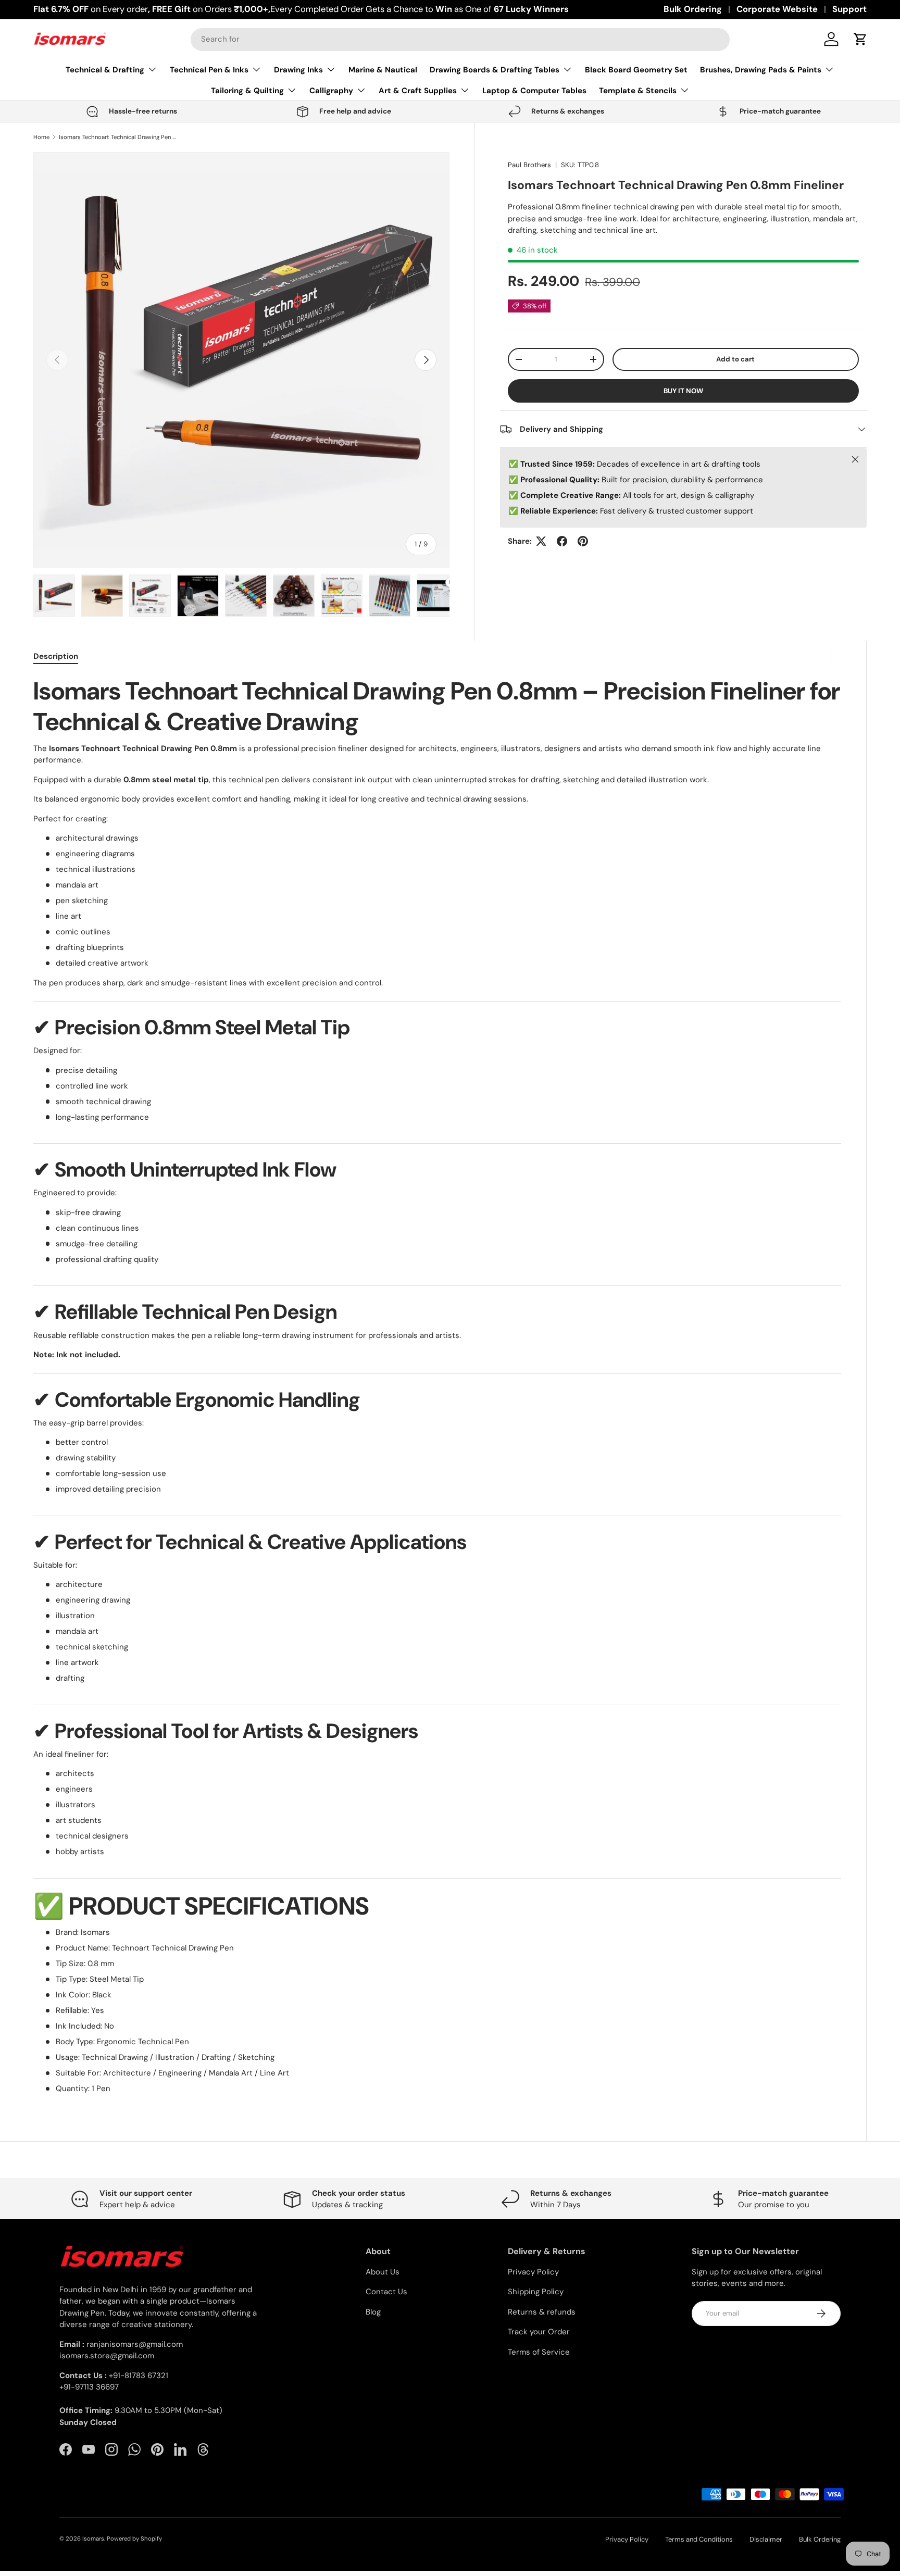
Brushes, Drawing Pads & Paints (761, 70)
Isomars (93, 2539)
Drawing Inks (298, 70)
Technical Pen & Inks (209, 70)
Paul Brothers (529, 165)
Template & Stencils (638, 91)
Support (849, 9)
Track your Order (539, 2332)
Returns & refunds (542, 2312)
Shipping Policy (536, 2292)
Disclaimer (766, 2539)
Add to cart (735, 359)
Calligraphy (331, 91)
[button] (860, 39)
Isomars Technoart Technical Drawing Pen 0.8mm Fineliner (117, 137)
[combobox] (460, 39)
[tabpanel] (437, 1385)
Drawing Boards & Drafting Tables (495, 70)
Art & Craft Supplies (418, 91)
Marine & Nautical (383, 70)
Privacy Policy (533, 2272)
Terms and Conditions (699, 2539)
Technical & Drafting (105, 70)
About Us (383, 2272)
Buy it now (683, 391)
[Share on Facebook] (562, 541)
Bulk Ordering (693, 9)
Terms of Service (539, 2352)
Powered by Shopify (134, 2539)
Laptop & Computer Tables (534, 91)
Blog (373, 2312)
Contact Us (386, 2292)
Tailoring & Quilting (247, 91)
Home (41, 137)
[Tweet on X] (541, 541)
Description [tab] (56, 656)
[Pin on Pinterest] (583, 541)
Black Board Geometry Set (636, 70)
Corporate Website (777, 9)
